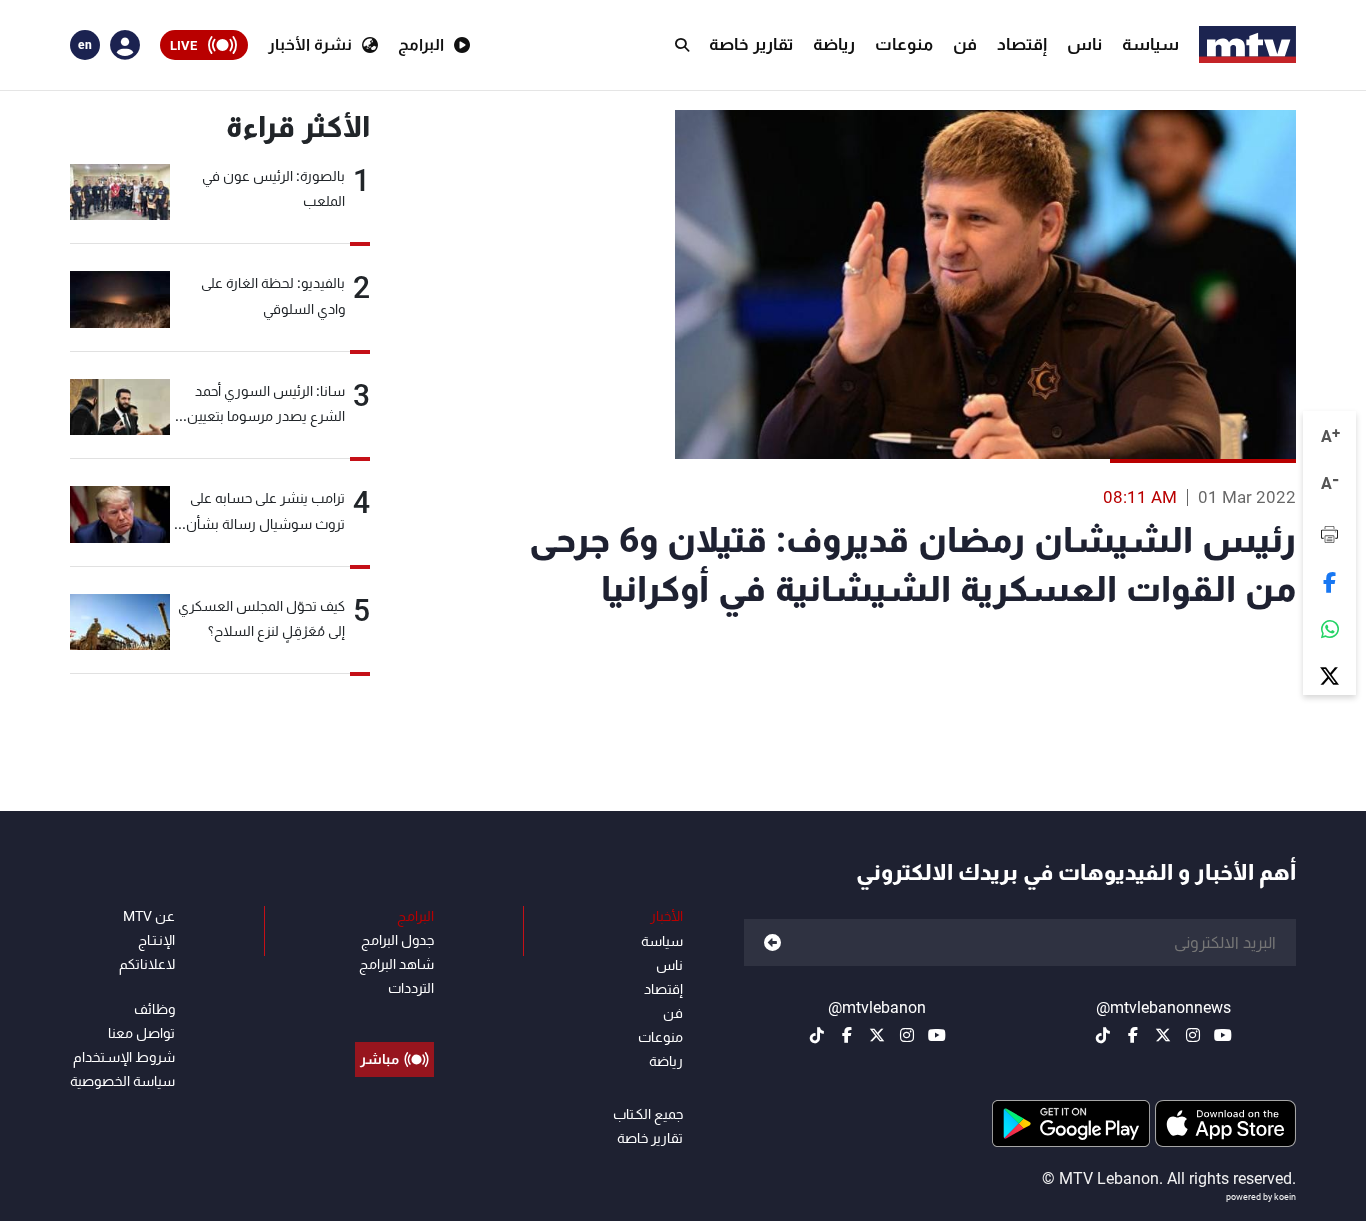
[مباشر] (394, 1014)
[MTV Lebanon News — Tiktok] (1103, 1035)
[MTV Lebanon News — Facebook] (1133, 1035)
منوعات (904, 44)
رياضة (834, 44)
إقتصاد (1022, 44)
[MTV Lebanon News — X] (1163, 1035)
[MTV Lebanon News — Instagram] (1193, 1035)
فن (965, 44)
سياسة (1150, 44)
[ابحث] (682, 45)
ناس (1084, 44)
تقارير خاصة (751, 44)
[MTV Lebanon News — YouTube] (1223, 1035)
